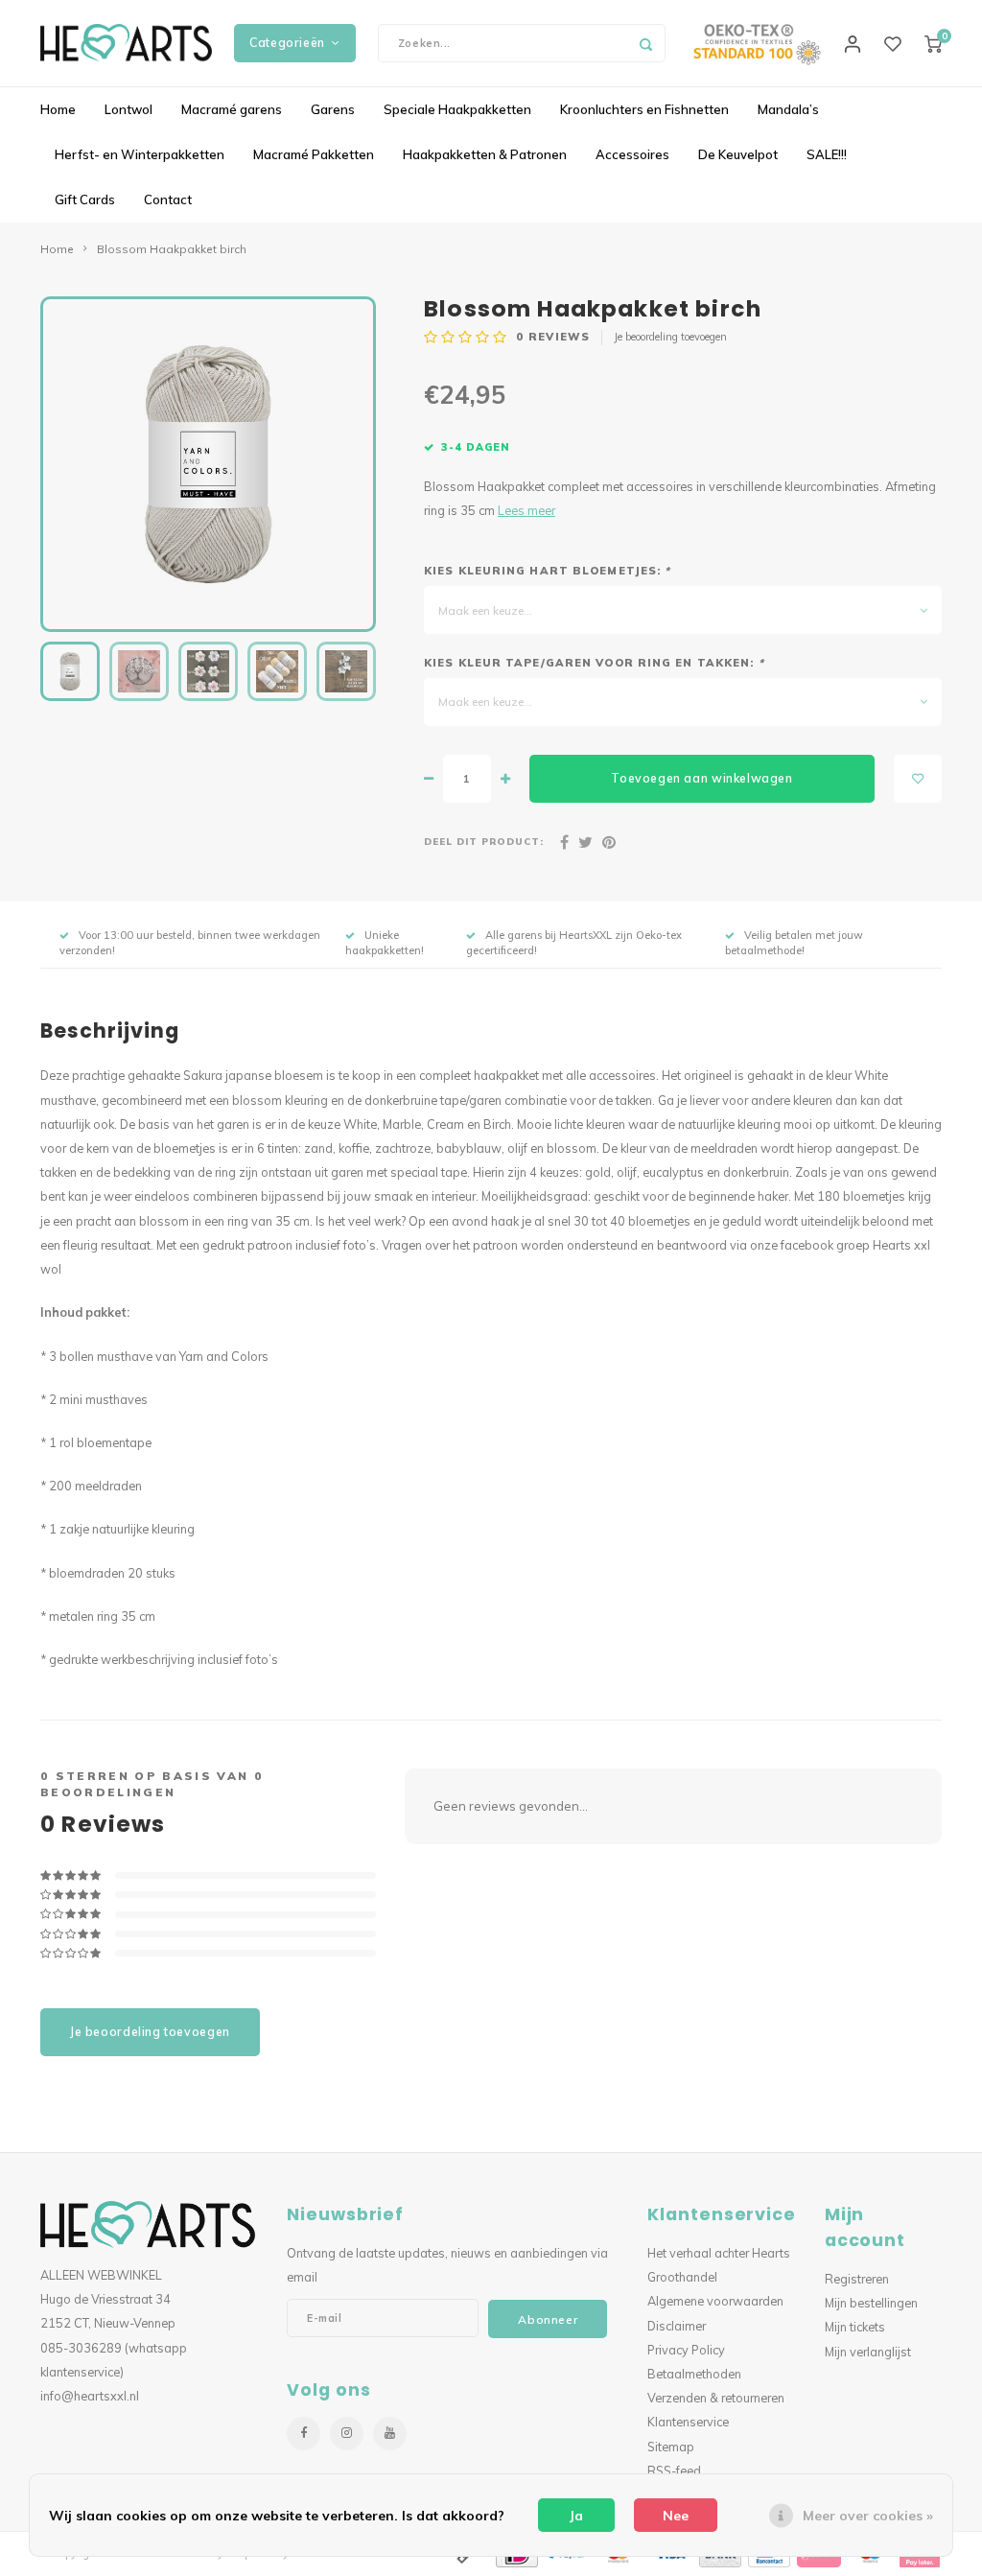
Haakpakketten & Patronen (485, 154)
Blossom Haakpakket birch (172, 249)
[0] (933, 43)
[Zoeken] (646, 43)
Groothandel (682, 2277)
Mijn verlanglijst (868, 2352)
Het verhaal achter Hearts (719, 2253)
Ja (576, 2516)
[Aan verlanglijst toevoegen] (918, 779)
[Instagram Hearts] (347, 2434)
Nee (676, 2516)
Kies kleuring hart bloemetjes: (547, 571)
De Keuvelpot (738, 154)
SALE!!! (827, 154)
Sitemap (671, 2447)
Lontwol (129, 109)
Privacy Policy (686, 2350)
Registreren (857, 2279)
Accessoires (632, 154)
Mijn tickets (855, 2327)
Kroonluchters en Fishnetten (644, 109)
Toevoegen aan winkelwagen (701, 778)
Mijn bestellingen (871, 2303)
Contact (168, 199)
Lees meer (526, 510)
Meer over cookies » (868, 2516)
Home (58, 109)
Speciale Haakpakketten (457, 109)
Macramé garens (232, 109)
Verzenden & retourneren (716, 2398)
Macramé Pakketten (314, 154)
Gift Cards (85, 199)
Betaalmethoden (694, 2374)
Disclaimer (677, 2326)
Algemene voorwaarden (715, 2301)
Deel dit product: (484, 841)
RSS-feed (674, 2471)
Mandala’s (788, 109)
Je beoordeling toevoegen (670, 337)
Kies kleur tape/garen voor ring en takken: (594, 663)
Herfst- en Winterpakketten (140, 154)
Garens (333, 109)
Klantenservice (688, 2422)
